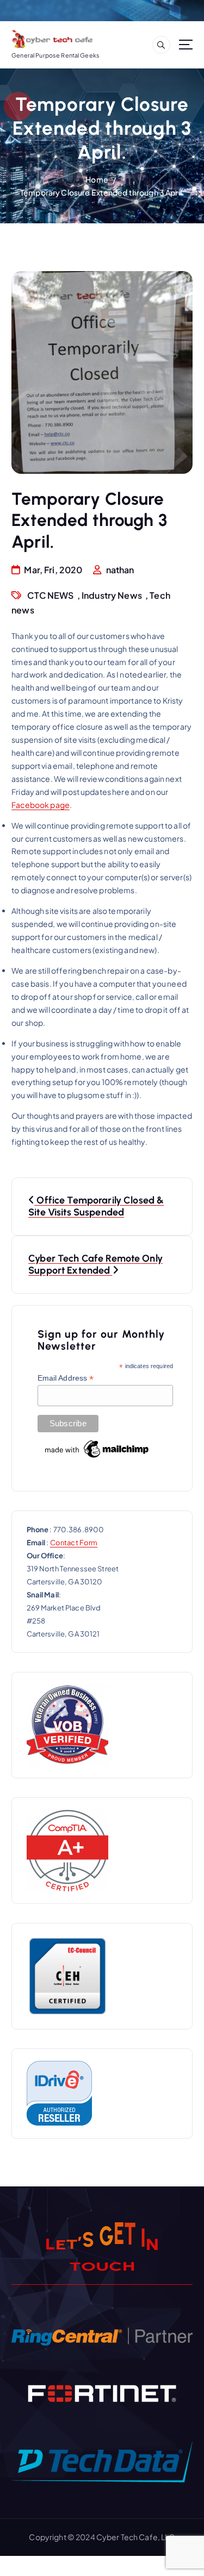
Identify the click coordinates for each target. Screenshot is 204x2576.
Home (97, 179)
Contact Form (74, 1543)
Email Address (66, 1378)
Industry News (112, 595)
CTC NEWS (50, 595)
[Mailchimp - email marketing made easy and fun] (97, 1449)
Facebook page (41, 805)
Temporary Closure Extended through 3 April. (102, 192)
